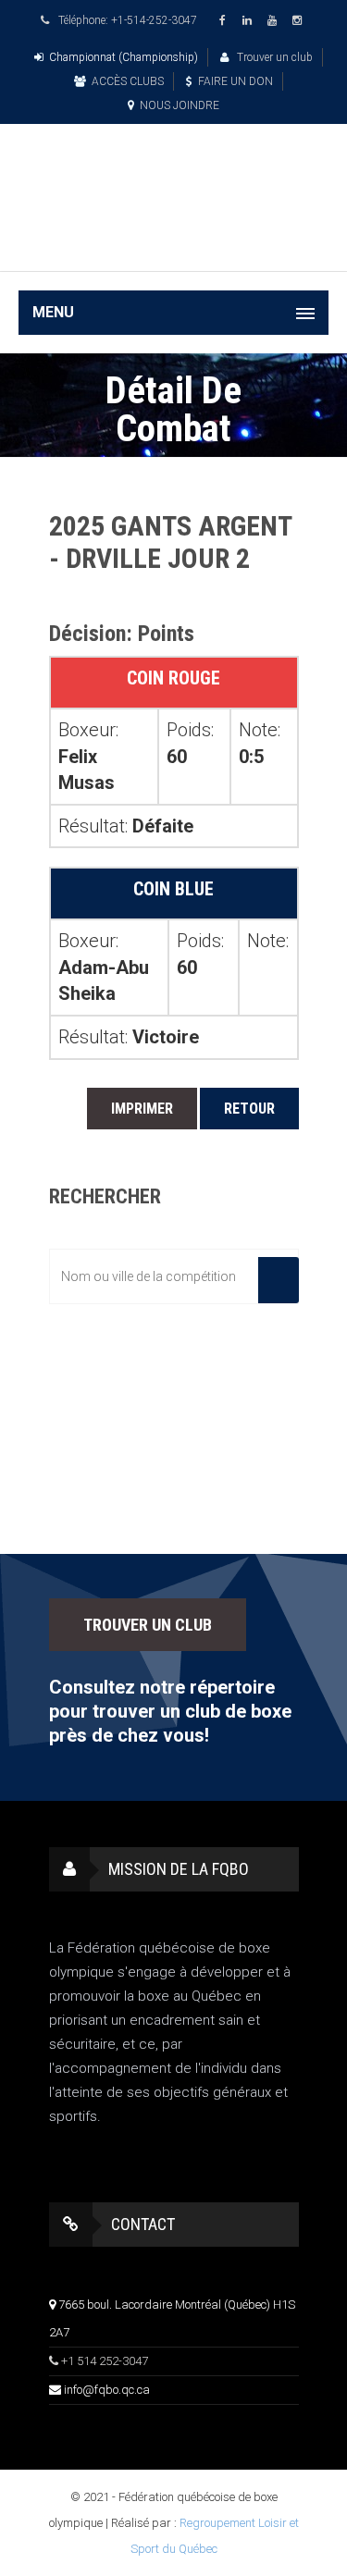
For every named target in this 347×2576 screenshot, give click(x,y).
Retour (249, 1109)
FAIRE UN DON (235, 81)
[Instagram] (300, 21)
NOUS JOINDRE (180, 105)
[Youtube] (275, 21)
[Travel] (173, 175)
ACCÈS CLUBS (128, 81)
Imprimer (142, 1109)
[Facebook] (225, 21)
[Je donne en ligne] (173, 244)
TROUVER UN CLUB (148, 1625)
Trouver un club (273, 57)
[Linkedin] (250, 21)
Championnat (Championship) (124, 57)
